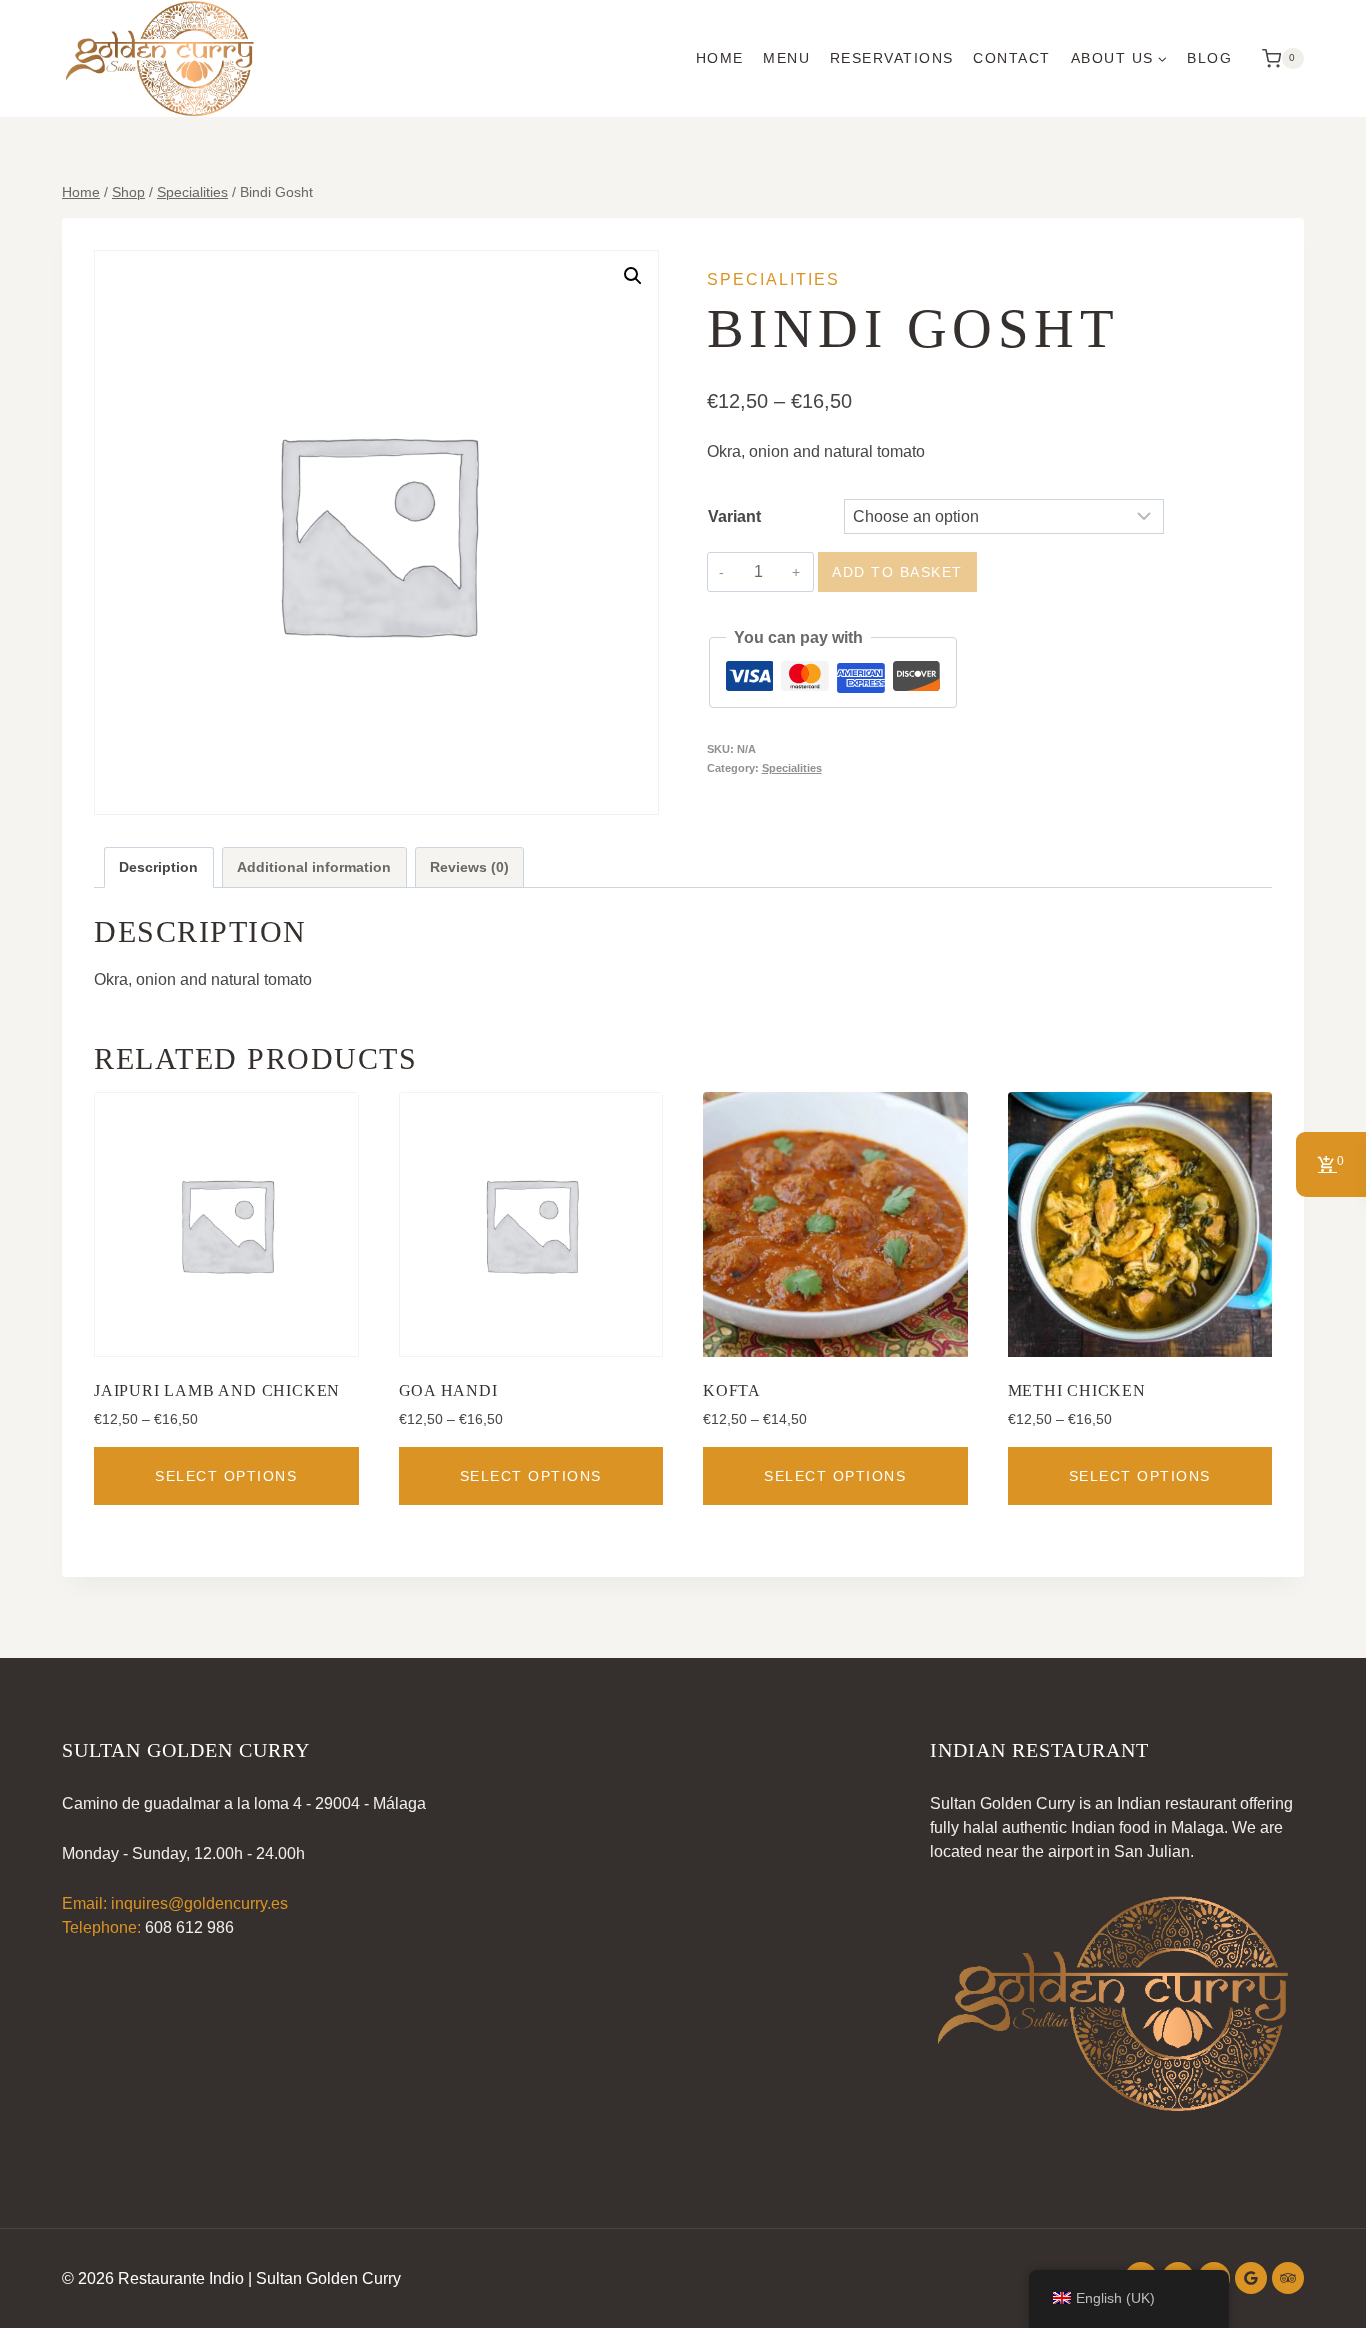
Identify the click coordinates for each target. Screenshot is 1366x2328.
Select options (226, 1476)
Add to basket (897, 572)
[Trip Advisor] (1288, 2278)
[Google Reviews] (1251, 2278)
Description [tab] (158, 867)
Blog (1209, 58)
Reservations (892, 58)
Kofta (732, 1390)
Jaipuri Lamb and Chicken (217, 1390)
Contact (1012, 58)
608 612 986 (189, 1927)
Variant (734, 516)
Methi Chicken (1077, 1390)
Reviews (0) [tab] (469, 867)
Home (720, 58)
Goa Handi (448, 1390)
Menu (786, 58)
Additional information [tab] (314, 867)
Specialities (773, 279)
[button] (633, 276)
